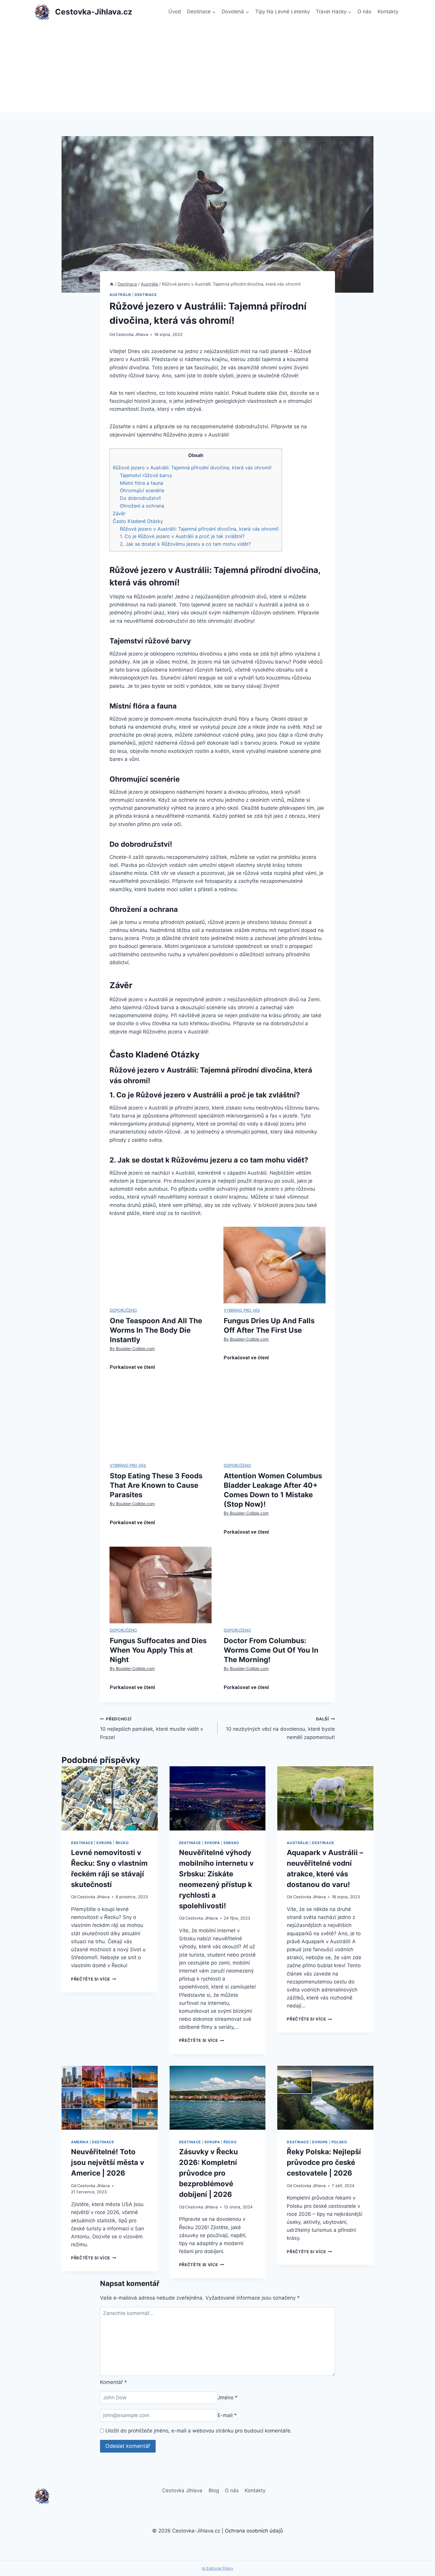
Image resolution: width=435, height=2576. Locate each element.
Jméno (228, 2398)
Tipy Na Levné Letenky (282, 12)
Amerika (80, 2142)
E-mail (227, 2415)
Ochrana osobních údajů (254, 2531)
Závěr (119, 513)
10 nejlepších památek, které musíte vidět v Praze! (152, 1728)
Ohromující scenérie (142, 490)
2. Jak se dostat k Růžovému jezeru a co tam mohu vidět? (185, 544)
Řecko (122, 1843)
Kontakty (388, 12)
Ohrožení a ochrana (142, 506)
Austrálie (120, 295)
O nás (364, 12)
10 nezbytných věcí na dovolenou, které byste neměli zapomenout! (280, 1728)
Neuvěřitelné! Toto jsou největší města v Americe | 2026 (108, 2162)
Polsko (339, 2142)
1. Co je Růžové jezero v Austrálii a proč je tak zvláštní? (182, 536)
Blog (214, 2490)
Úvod (175, 12)
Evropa (104, 1843)
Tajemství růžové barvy (146, 475)
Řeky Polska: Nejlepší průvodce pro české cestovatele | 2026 (324, 2162)
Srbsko (231, 1843)
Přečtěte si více (94, 1979)
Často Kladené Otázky (138, 521)
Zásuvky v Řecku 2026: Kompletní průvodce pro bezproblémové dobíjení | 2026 (208, 2173)
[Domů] (112, 284)
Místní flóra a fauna (141, 483)
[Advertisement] (217, 68)
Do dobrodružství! (140, 498)
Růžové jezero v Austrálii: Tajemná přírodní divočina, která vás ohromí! (192, 468)
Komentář (113, 2382)
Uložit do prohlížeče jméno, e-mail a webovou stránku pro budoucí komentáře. (199, 2431)
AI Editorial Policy (217, 2568)
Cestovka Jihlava (132, 334)
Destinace (146, 295)
